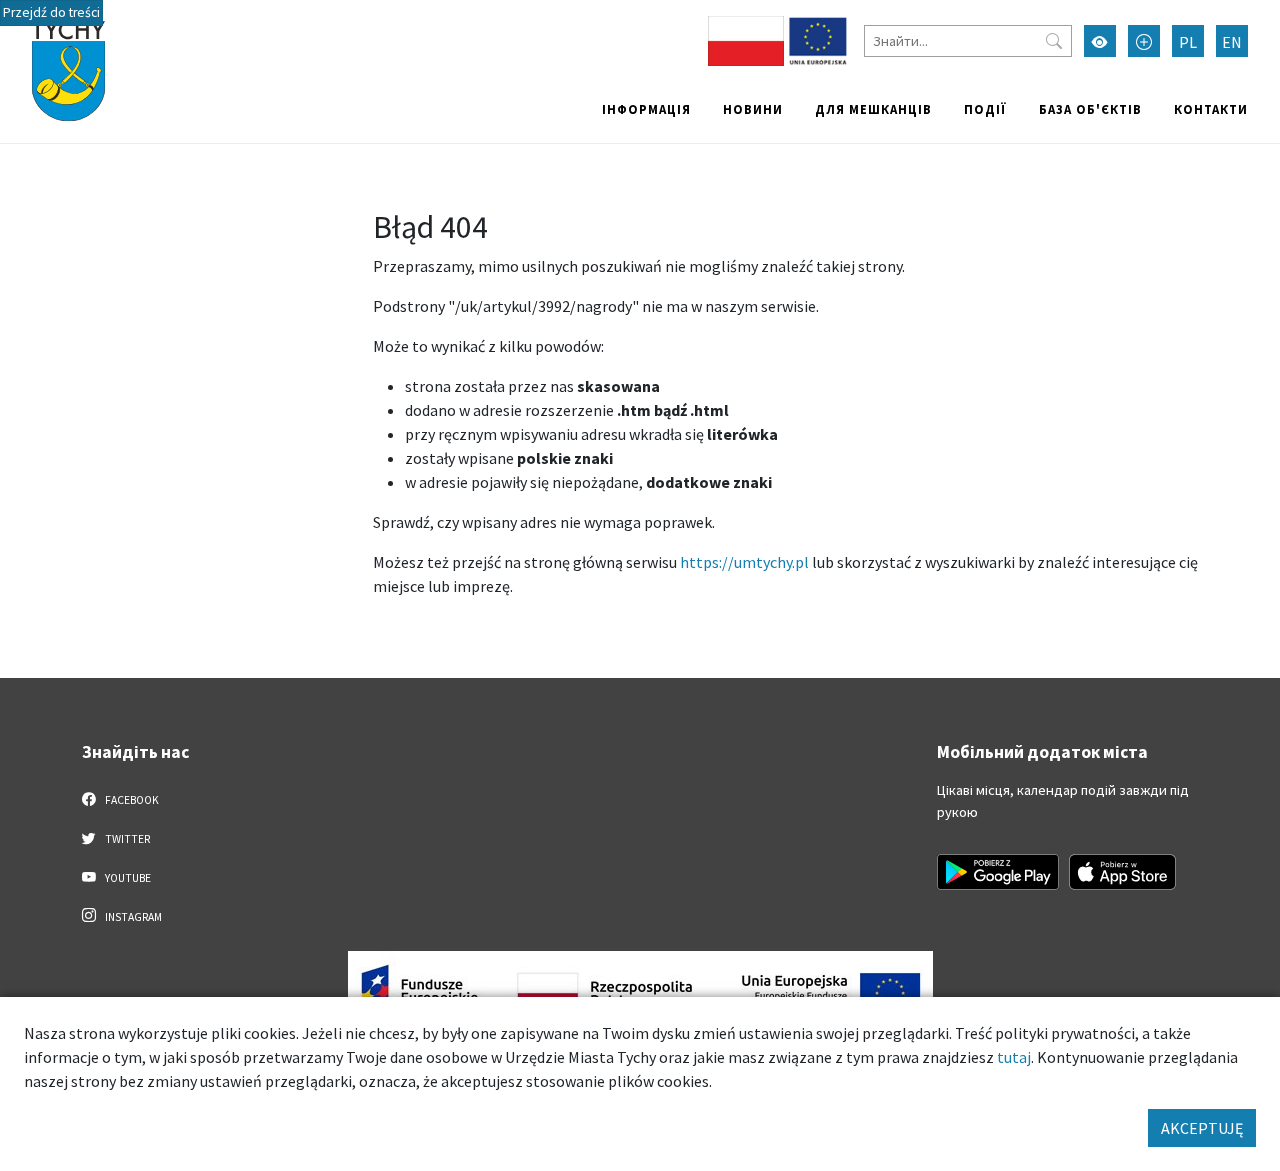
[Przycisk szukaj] (1054, 41)
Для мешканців (873, 109)
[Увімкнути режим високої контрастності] (1100, 41)
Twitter (126, 839)
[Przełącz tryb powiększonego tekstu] (1144, 41)
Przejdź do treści (51, 12)
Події (985, 109)
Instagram (132, 917)
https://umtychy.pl (744, 562)
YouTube (127, 878)
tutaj (1014, 1057)
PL (1188, 42)
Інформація (646, 109)
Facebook (131, 800)
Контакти (1211, 109)
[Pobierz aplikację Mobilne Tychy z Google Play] (998, 872)
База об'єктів (1090, 109)
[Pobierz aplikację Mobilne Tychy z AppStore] (1123, 872)
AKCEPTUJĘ (1202, 1128)
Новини (753, 109)
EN (1232, 42)
